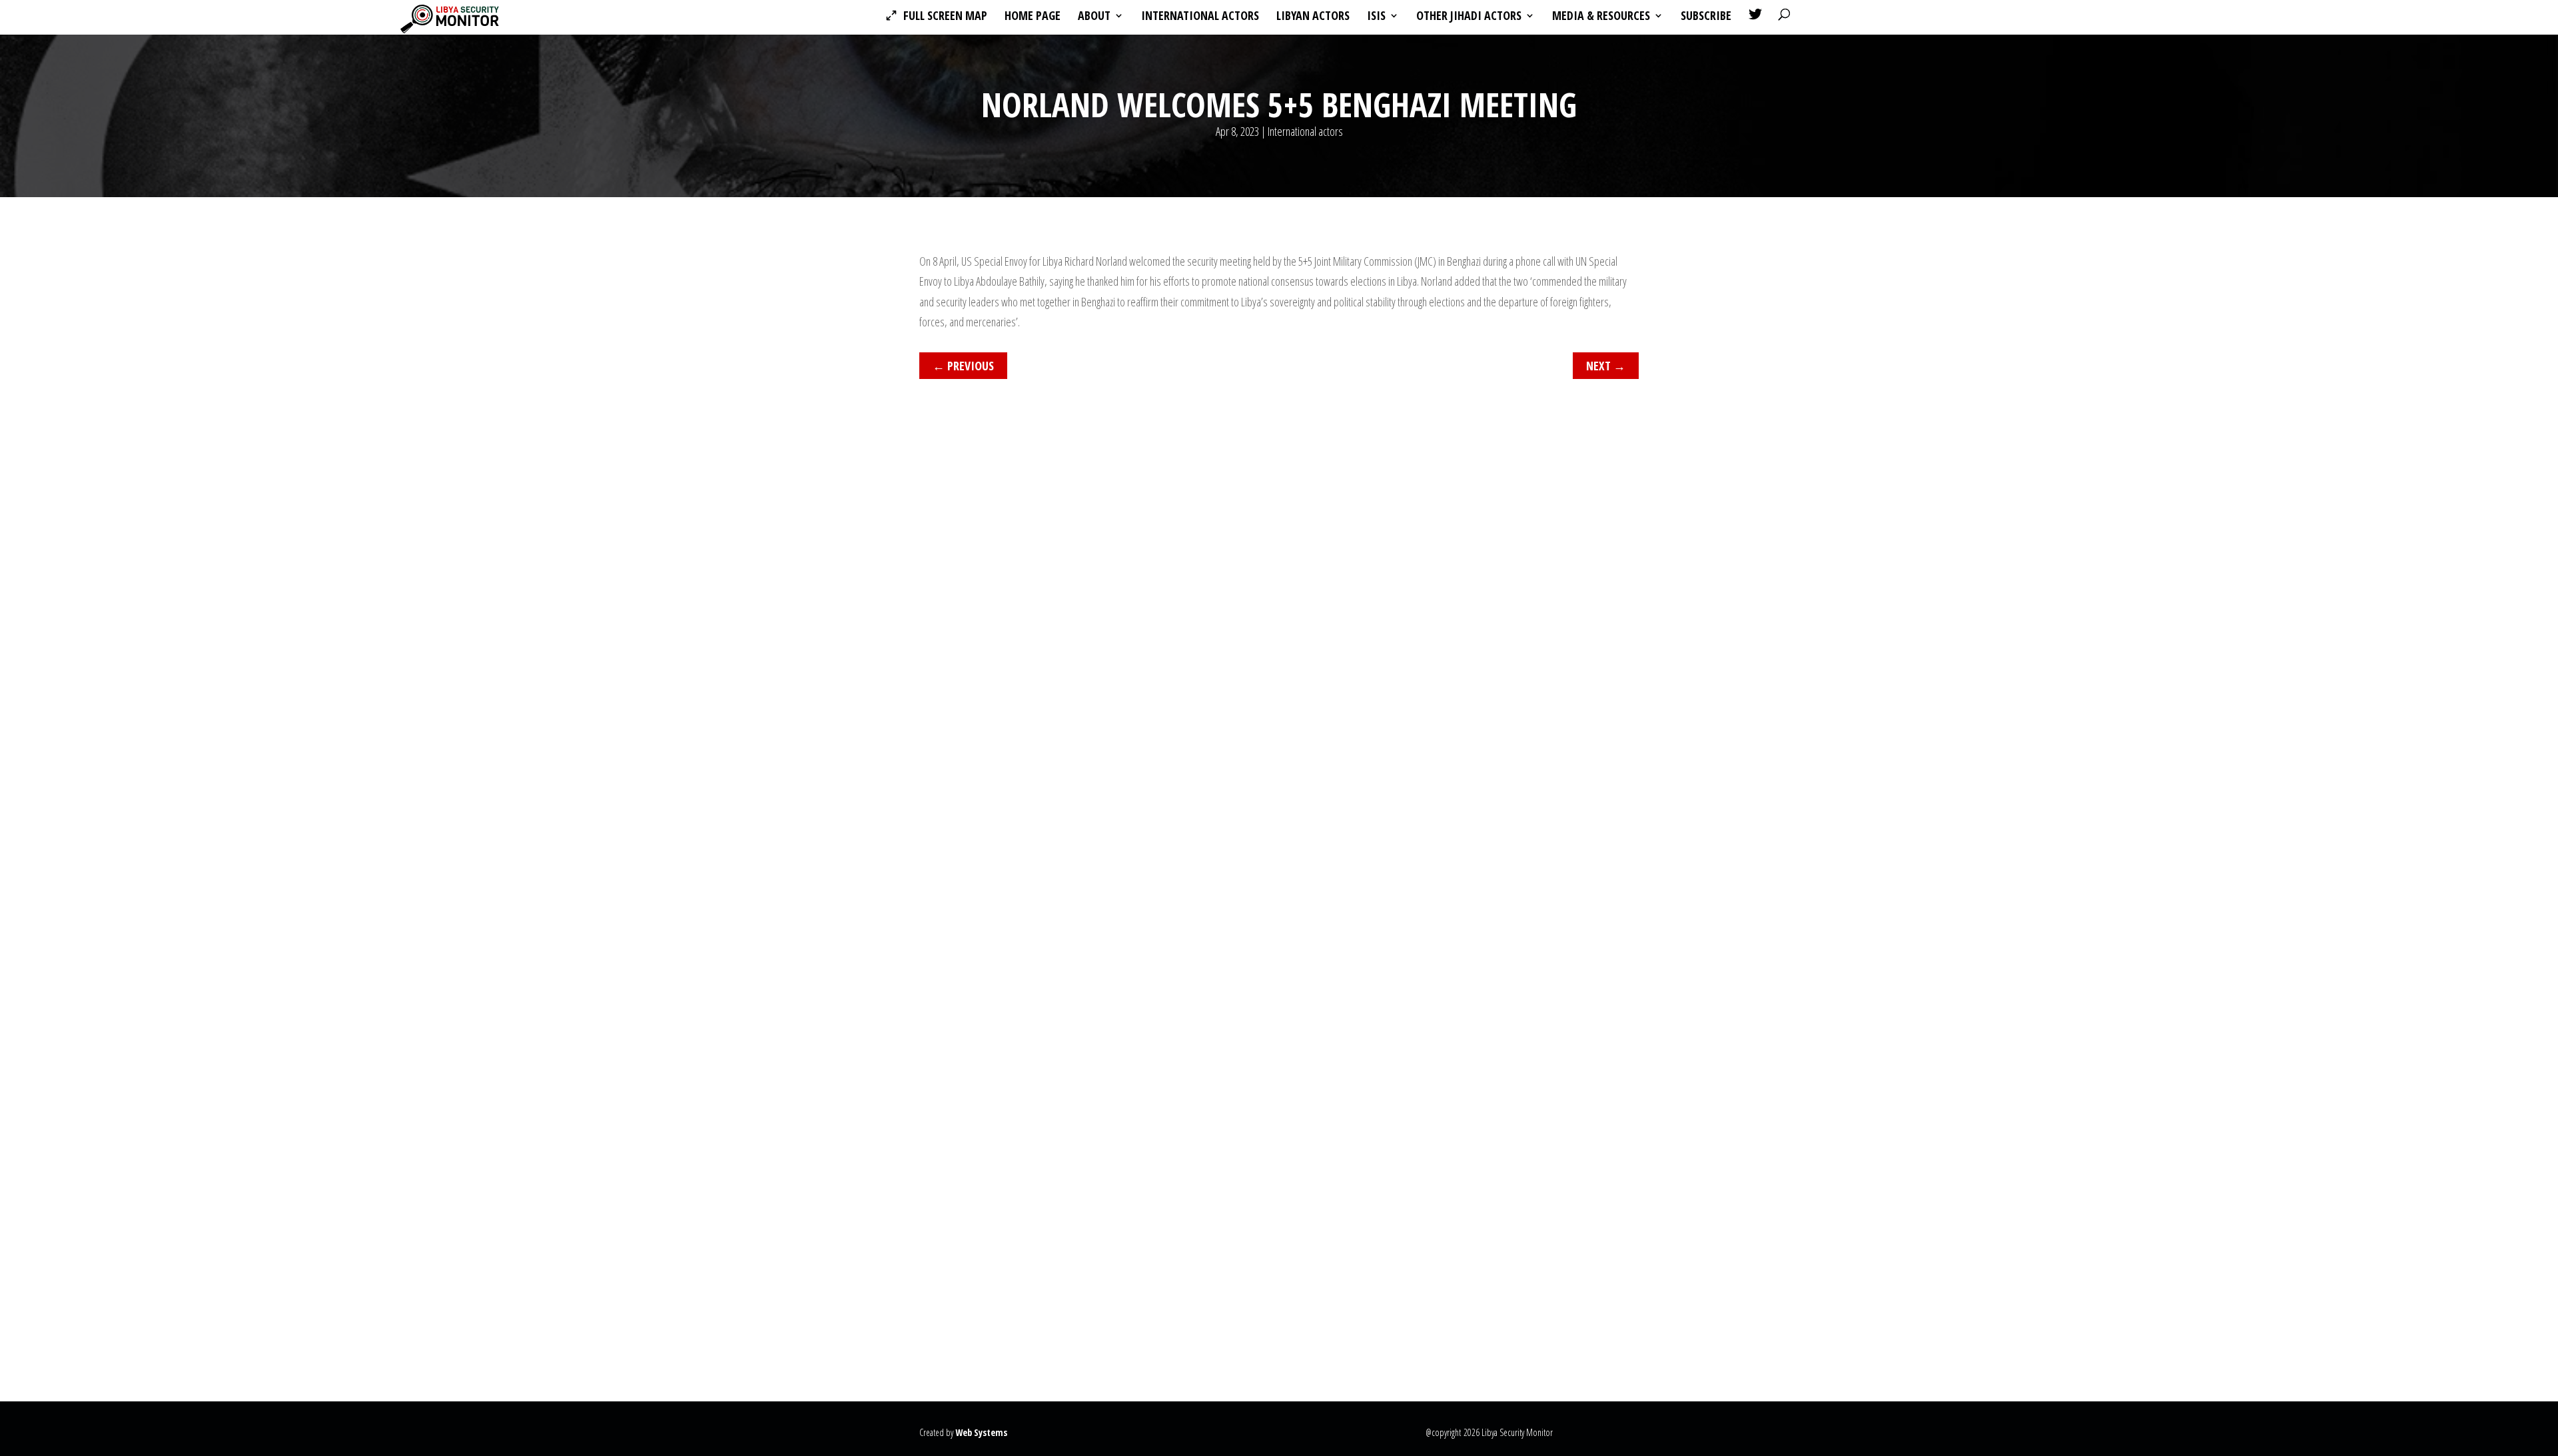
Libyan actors (1313, 17)
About (1094, 17)
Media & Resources (1601, 17)
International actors (1200, 17)
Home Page (1033, 17)
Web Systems (981, 1432)
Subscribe (1706, 17)
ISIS (1376, 17)
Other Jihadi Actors (1469, 17)
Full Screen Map (945, 17)
